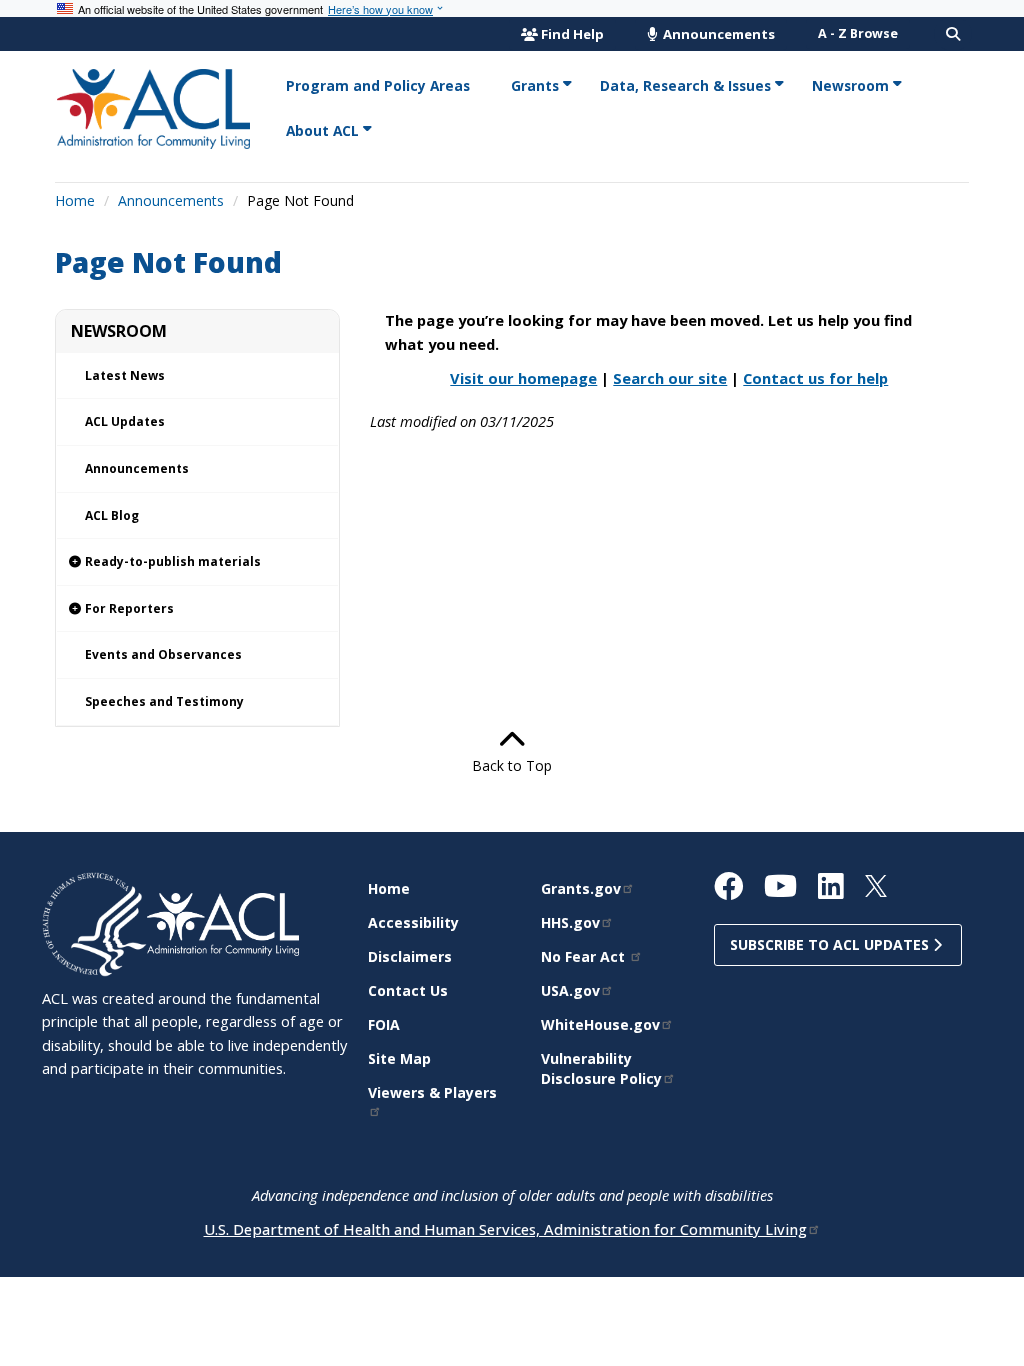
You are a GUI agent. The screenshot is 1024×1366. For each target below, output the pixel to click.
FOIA (384, 1024)
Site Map (399, 1058)
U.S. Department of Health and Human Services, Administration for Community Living (505, 1229)
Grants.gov (581, 888)
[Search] (953, 34)
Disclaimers (410, 956)
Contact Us (408, 990)
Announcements (717, 34)
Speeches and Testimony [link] (164, 701)
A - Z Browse (858, 33)
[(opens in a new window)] (94, 922)
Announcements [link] (137, 468)
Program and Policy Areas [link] (378, 85)
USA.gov (570, 990)
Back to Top (512, 765)
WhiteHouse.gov (600, 1024)
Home (75, 200)
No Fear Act (585, 956)
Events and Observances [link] (163, 654)
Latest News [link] (125, 375)
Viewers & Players (432, 1092)
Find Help (572, 34)
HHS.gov (570, 922)
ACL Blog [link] (112, 515)
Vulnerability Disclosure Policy (601, 1068)
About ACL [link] (322, 130)
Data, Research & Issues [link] (685, 85)
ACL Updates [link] (125, 421)
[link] (197, 562)
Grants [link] (535, 85)
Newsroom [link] (850, 85)
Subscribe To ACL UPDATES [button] (831, 944)
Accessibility (413, 922)
